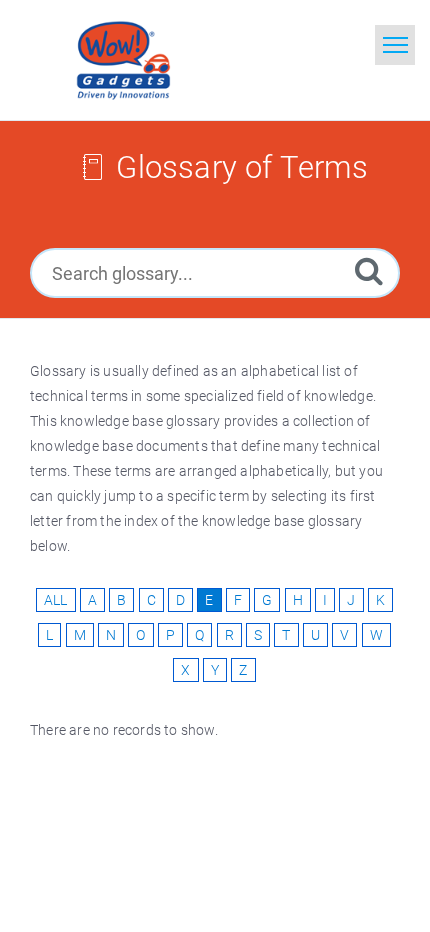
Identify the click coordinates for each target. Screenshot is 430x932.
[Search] (369, 270)
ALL (56, 600)
